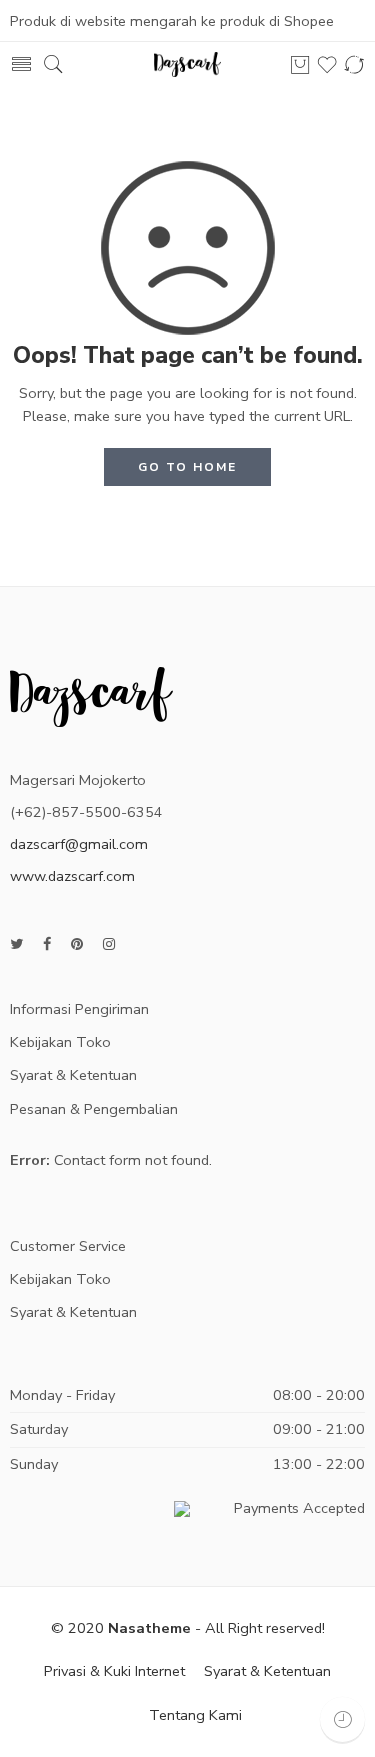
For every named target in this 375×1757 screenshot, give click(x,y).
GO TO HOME (187, 467)
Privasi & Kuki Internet (114, 1671)
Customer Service (68, 1246)
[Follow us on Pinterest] (77, 944)
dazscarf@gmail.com (79, 844)
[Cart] (300, 65)
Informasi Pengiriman (79, 1009)
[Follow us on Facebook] (47, 944)
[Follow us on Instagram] (109, 944)
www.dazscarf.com (72, 876)
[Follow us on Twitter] (16, 944)
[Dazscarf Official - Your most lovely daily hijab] (188, 64)
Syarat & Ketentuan (73, 1075)
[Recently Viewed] (342, 1719)
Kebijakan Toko (60, 1042)
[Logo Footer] (91, 695)
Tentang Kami (195, 1715)
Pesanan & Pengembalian (94, 1109)
